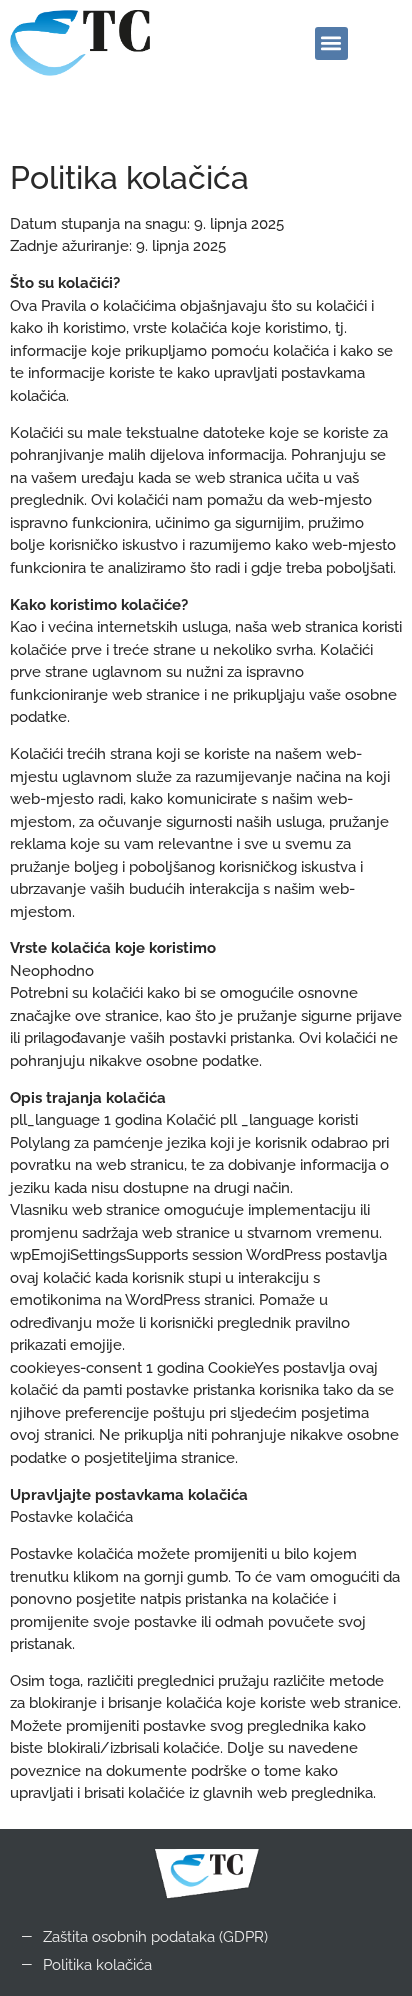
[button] (331, 43)
